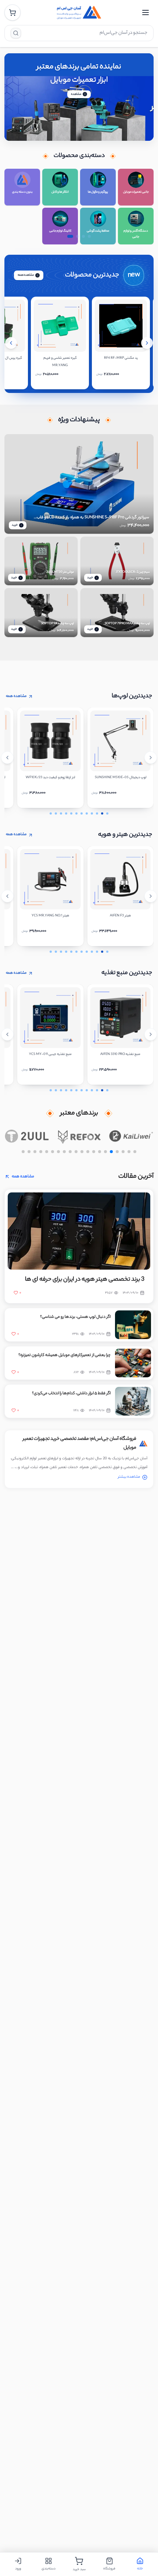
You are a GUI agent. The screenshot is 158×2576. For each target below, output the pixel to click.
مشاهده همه (26, 275)
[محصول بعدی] (147, 343)
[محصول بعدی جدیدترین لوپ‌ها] (151, 758)
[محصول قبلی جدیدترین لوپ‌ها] (7, 758)
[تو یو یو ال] (27, 1136)
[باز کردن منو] (146, 12)
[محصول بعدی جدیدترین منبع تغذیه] (151, 1034)
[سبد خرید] (12, 12)
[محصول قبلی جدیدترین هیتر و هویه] (7, 896)
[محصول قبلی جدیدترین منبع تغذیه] (7, 1034)
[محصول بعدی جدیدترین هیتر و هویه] (151, 896)
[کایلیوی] (131, 1136)
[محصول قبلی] (11, 343)
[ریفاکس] (79, 1136)
